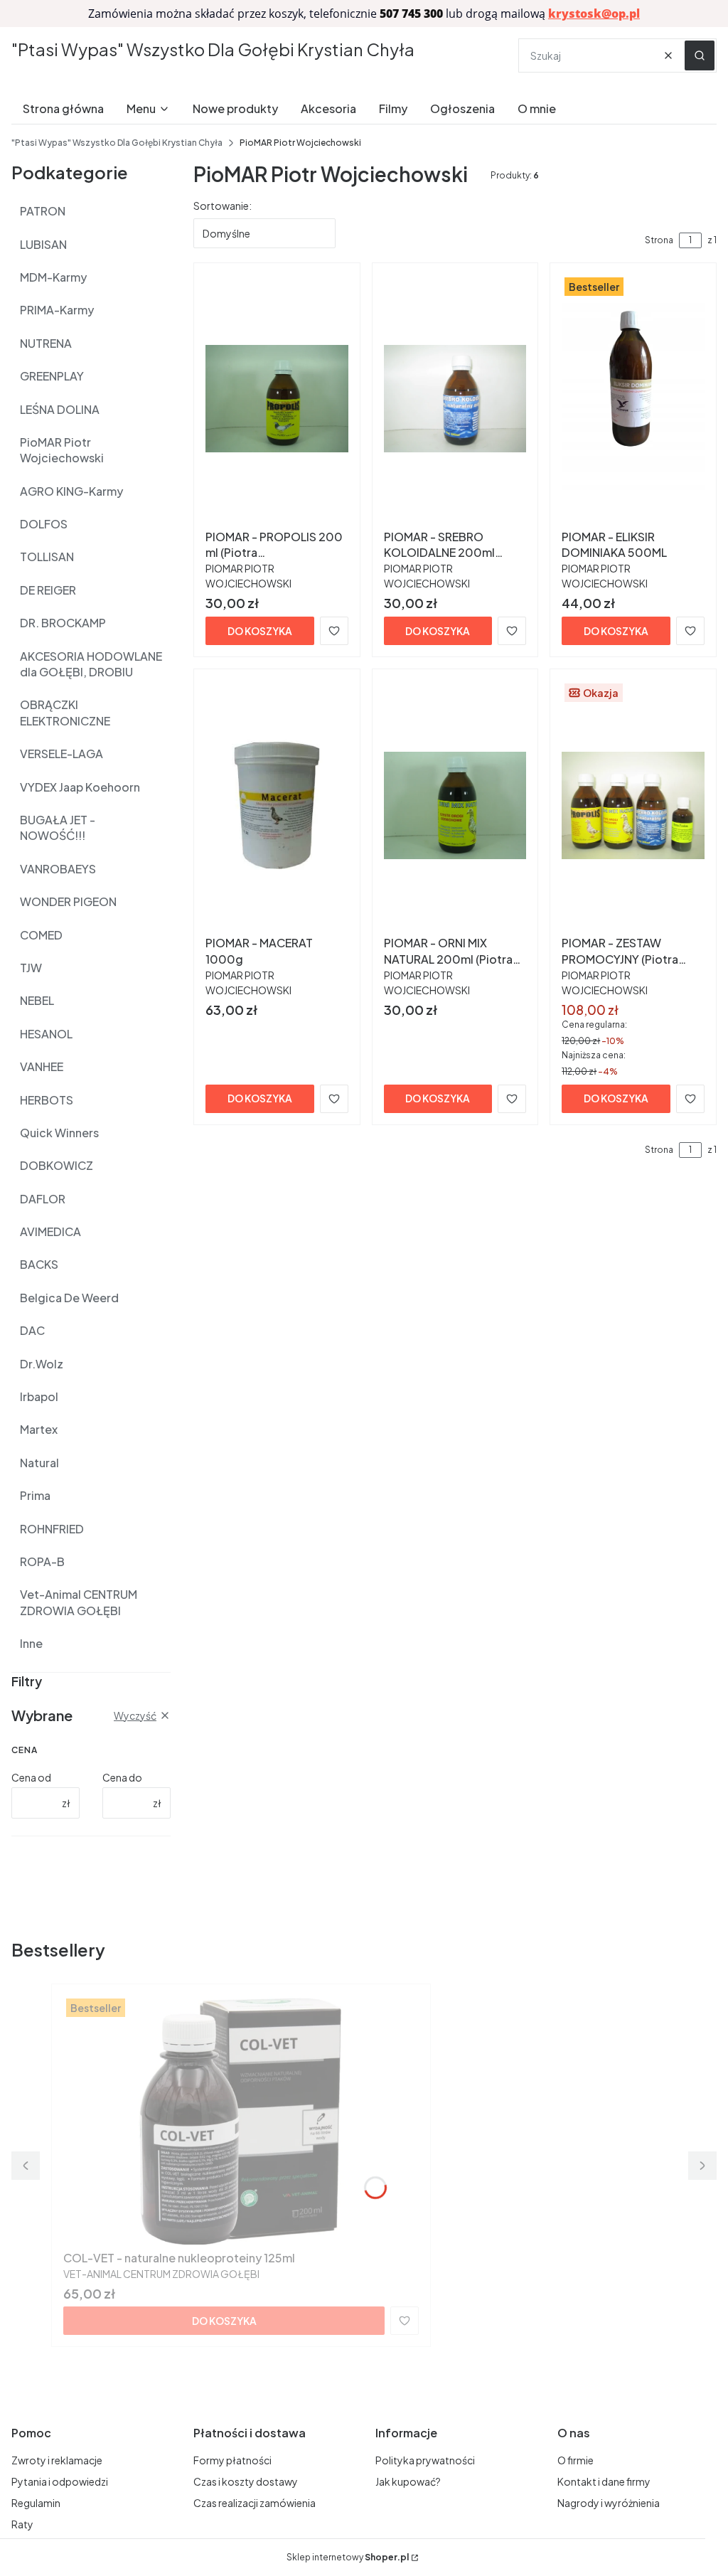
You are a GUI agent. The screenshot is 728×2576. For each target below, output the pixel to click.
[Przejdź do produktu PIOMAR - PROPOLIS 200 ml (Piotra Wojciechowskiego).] (277, 399)
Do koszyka (260, 631)
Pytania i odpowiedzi (60, 2481)
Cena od (31, 1777)
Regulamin (36, 2503)
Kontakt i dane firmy (604, 2481)
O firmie (576, 2460)
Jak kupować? (408, 2481)
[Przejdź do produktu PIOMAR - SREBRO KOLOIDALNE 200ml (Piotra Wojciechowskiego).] (455, 399)
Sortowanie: (223, 206)
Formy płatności (232, 2460)
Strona (659, 240)
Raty (22, 2524)
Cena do (122, 1777)
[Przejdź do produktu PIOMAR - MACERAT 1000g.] (277, 805)
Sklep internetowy (348, 2557)
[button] (700, 55)
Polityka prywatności (425, 2460)
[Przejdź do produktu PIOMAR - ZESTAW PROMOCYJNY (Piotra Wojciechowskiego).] (633, 805)
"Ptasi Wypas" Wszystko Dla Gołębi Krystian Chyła (213, 49)
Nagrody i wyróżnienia (609, 2503)
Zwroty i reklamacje (57, 2460)
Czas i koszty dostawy (246, 2481)
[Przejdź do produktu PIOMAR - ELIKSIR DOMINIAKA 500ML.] (633, 399)
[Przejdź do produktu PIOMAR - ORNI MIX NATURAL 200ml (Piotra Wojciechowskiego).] (455, 805)
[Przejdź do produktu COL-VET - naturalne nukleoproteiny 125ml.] (241, 2120)
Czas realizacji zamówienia (255, 2503)
